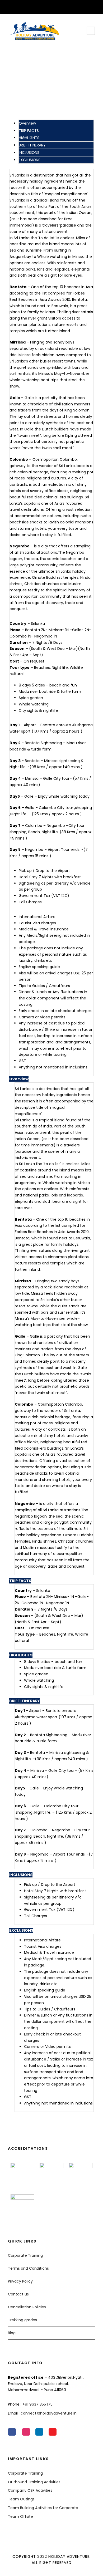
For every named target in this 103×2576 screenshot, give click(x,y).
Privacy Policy (20, 2281)
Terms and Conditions (28, 2268)
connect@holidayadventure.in (49, 2413)
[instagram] (64, 6)
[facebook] (40, 6)
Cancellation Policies (27, 2307)
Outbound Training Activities (34, 2482)
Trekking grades (22, 2320)
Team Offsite (20, 2516)
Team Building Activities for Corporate (43, 2508)
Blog (12, 2333)
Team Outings (21, 2499)
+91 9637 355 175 (38, 2404)
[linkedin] (48, 6)
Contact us (18, 2294)
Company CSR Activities (30, 2490)
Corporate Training (25, 2255)
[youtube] (56, 6)
